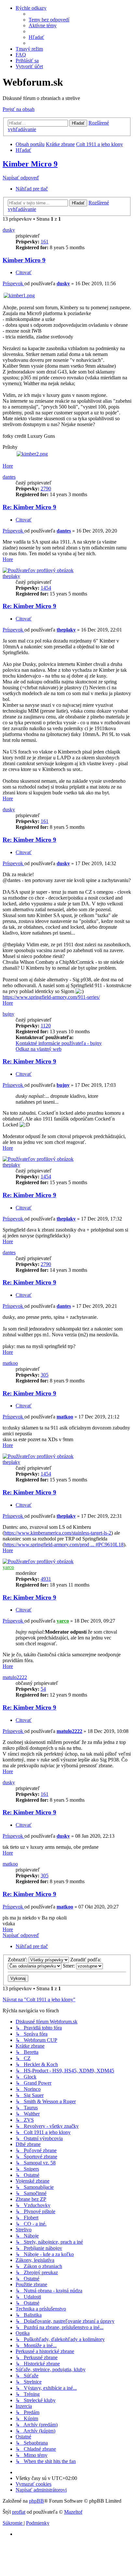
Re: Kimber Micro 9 (29, 507)
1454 (46, 588)
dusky (9, 230)
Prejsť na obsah (19, 109)
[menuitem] (49, 20)
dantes (9, 477)
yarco (8, 1567)
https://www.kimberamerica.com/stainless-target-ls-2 (58, 1533)
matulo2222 (15, 1677)
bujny (8, 1014)
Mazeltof (73, 2512)
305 (45, 1375)
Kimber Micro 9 (30, 164)
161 (45, 242)
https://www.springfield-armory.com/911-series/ (51, 997)
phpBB (36, 2501)
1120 (46, 1026)
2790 (46, 489)
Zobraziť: (18, 1960)
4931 (46, 1579)
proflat (19, 2512)
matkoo (10, 1363)
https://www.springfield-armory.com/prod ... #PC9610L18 (64, 1545)
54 (43, 1689)
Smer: (69, 1966)
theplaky (11, 576)
